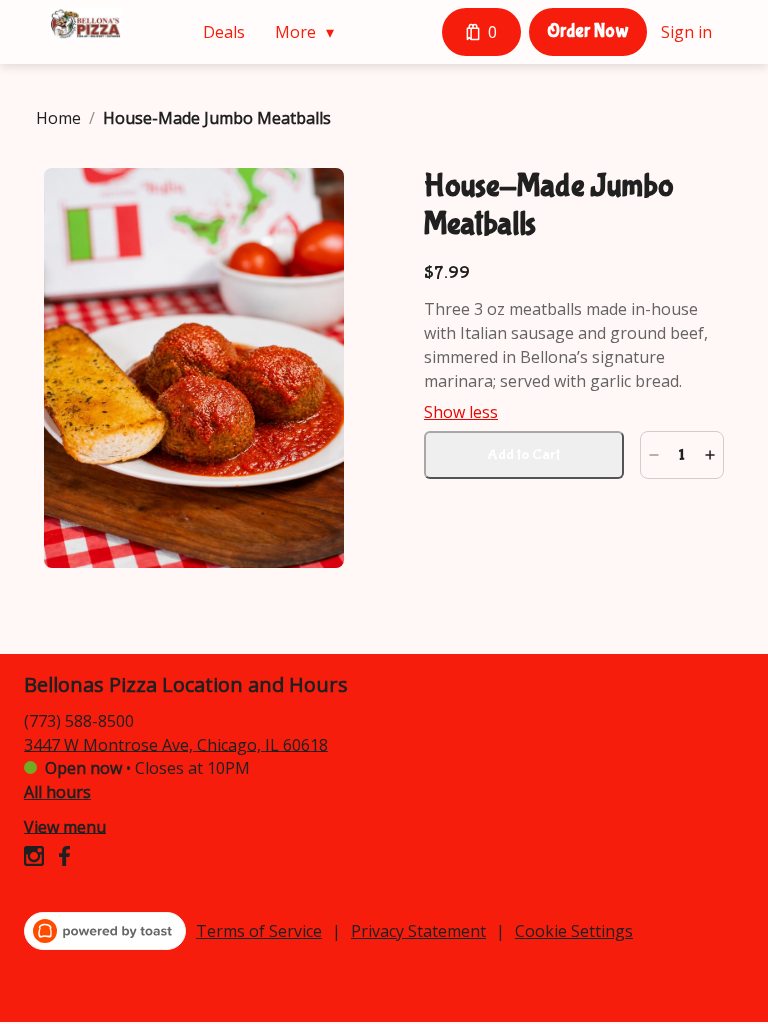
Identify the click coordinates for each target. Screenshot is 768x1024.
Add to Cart (524, 454)
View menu (65, 826)
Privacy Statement (418, 931)
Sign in (686, 32)
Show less (461, 412)
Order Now (588, 31)
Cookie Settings (574, 931)
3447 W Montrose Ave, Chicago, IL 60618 (176, 744)
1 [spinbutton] (682, 454)
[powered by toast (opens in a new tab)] (105, 931)
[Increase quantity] (710, 455)
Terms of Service (259, 931)
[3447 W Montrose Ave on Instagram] (36, 859)
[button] (309, 32)
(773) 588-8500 (79, 720)
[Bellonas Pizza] (86, 24)
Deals (224, 32)
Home (58, 118)
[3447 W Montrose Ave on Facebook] (61, 859)
